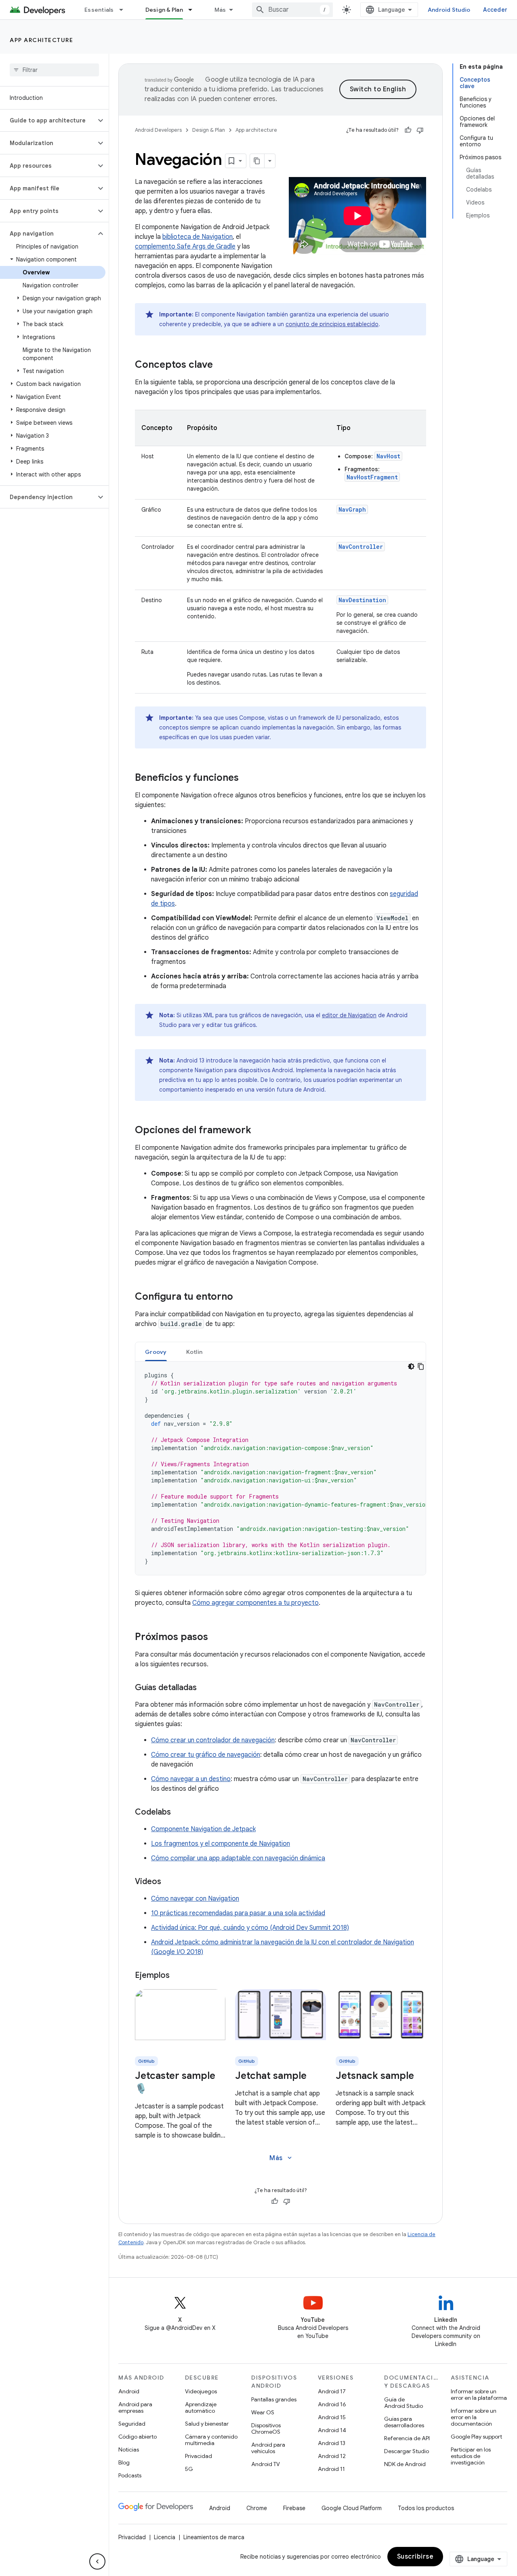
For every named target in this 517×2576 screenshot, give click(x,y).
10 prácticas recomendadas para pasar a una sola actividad (238, 1913)
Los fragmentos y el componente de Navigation (221, 1844)
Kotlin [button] (194, 1352)
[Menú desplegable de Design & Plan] (194, 10)
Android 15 (332, 2417)
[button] (48, 120)
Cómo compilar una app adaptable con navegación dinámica (238, 1858)
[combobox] (292, 10)
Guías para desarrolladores (404, 2422)
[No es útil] (420, 130)
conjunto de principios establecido (332, 324)
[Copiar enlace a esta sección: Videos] (169, 1882)
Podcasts (130, 2475)
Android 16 (332, 2404)
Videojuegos (201, 2391)
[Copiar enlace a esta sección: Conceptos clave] (221, 365)
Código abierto (138, 2437)
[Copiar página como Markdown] (257, 161)
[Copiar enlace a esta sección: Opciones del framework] (259, 1131)
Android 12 (332, 2456)
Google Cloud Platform (352, 2508)
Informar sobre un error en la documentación (474, 2417)
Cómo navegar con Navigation (195, 1899)
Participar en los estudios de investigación (471, 2456)
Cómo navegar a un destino (191, 1779)
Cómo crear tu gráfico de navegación (206, 1755)
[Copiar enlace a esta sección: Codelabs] (179, 1813)
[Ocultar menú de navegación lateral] (97, 2561)
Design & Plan (164, 10)
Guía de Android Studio (404, 2403)
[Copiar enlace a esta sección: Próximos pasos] (216, 1638)
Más (220, 10)
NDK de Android (405, 2464)
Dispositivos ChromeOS (266, 2428)
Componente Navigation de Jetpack (203, 1829)
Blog (124, 2462)
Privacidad (199, 2456)
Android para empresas (135, 2407)
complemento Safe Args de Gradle (185, 247)
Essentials (99, 10)
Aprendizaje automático (201, 2407)
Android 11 (331, 2469)
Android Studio (449, 10)
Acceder (495, 10)
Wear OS (263, 2412)
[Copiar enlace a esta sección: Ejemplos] (178, 1976)
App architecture (41, 40)
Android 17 (332, 2391)
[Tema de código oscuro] (411, 1366)
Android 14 (332, 2430)
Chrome (257, 2508)
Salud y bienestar (207, 2424)
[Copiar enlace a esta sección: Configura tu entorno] (241, 1297)
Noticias (129, 2450)
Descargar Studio (407, 2451)
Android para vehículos (268, 2448)
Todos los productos (426, 2508)
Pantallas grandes (274, 2399)
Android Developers (158, 130)
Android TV (266, 2464)
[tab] (156, 1352)
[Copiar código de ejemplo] (421, 1366)
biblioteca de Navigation (198, 237)
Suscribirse (415, 2557)
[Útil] (408, 130)
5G (189, 2469)
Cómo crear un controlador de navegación (213, 1740)
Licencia (165, 2537)
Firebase (294, 2508)
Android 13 (332, 2443)
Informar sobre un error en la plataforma (479, 2395)
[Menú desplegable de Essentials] (125, 10)
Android (129, 2391)
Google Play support (476, 2437)
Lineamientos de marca (214, 2537)
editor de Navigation (349, 1015)
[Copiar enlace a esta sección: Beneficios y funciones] (247, 778)
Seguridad (132, 2424)
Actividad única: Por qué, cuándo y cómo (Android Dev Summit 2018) (250, 1928)
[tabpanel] (281, 1468)
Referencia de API (407, 2438)
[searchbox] (54, 70)
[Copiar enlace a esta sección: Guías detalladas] (205, 1688)
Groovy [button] (156, 1352)
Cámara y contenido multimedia (211, 2440)
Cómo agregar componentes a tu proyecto (255, 1603)
